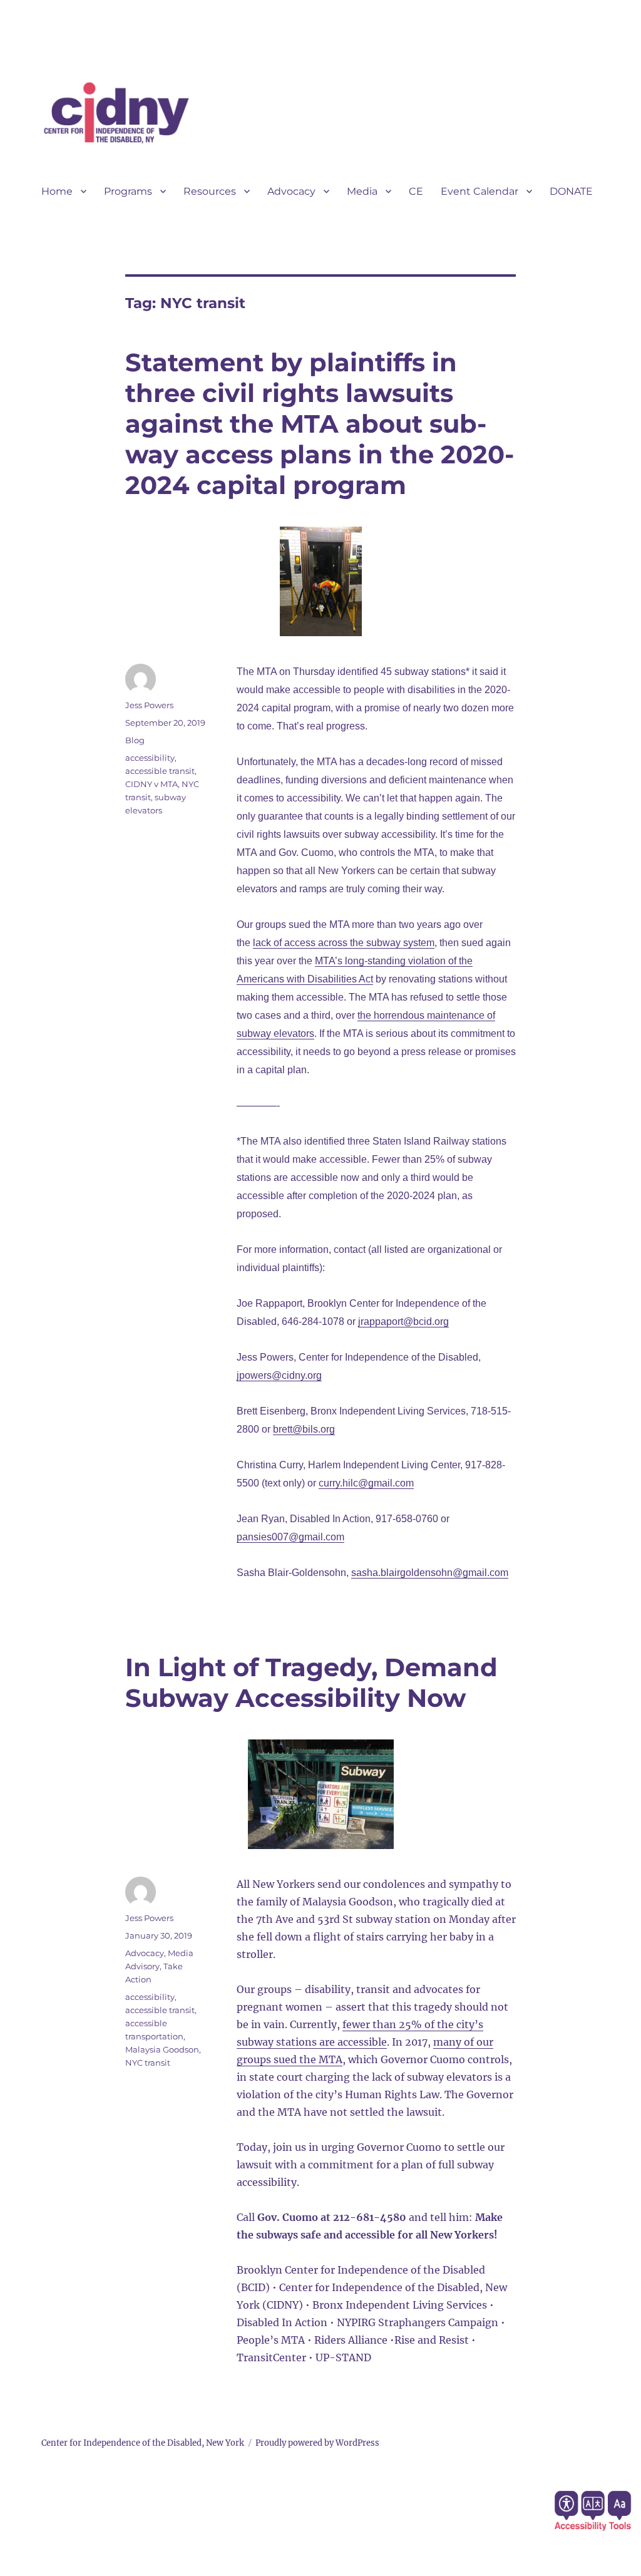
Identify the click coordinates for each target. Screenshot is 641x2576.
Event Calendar (479, 191)
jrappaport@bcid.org (403, 1321)
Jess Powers (149, 705)
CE (416, 191)
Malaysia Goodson (162, 2049)
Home (57, 191)
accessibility (150, 758)
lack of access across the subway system (344, 943)
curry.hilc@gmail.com (366, 1483)
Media (362, 191)
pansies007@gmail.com (290, 1537)
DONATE (571, 191)
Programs (128, 191)
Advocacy (291, 191)
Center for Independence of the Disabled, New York (143, 2443)
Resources (210, 191)
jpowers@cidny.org (279, 1375)
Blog (135, 740)
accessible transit (160, 771)
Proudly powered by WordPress (317, 2443)
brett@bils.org (304, 1429)
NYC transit (148, 2063)
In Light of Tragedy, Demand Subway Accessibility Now (311, 1682)
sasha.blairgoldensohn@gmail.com (430, 1573)
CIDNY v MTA (151, 784)
